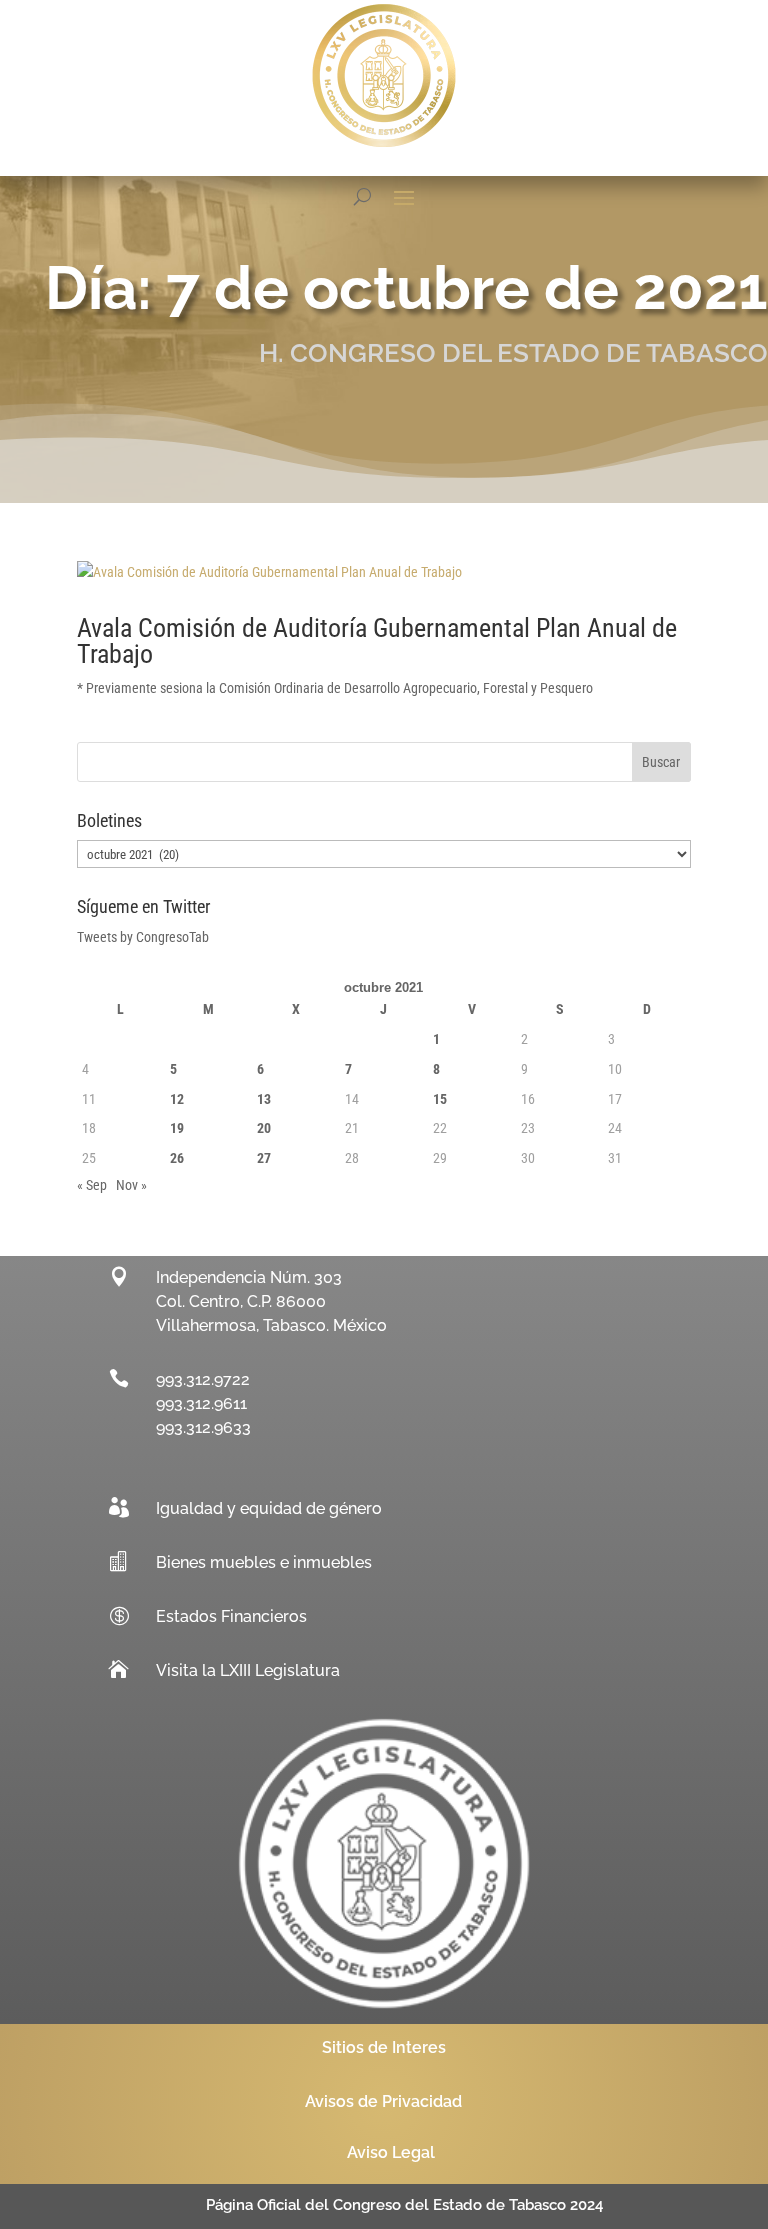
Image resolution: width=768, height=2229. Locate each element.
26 (177, 1158)
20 (264, 1128)
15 (440, 1099)
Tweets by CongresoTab (143, 937)
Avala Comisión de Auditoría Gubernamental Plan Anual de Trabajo (377, 641)
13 (264, 1099)
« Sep (92, 1185)
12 (177, 1099)
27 (264, 1158)
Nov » (131, 1185)
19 (177, 1128)
